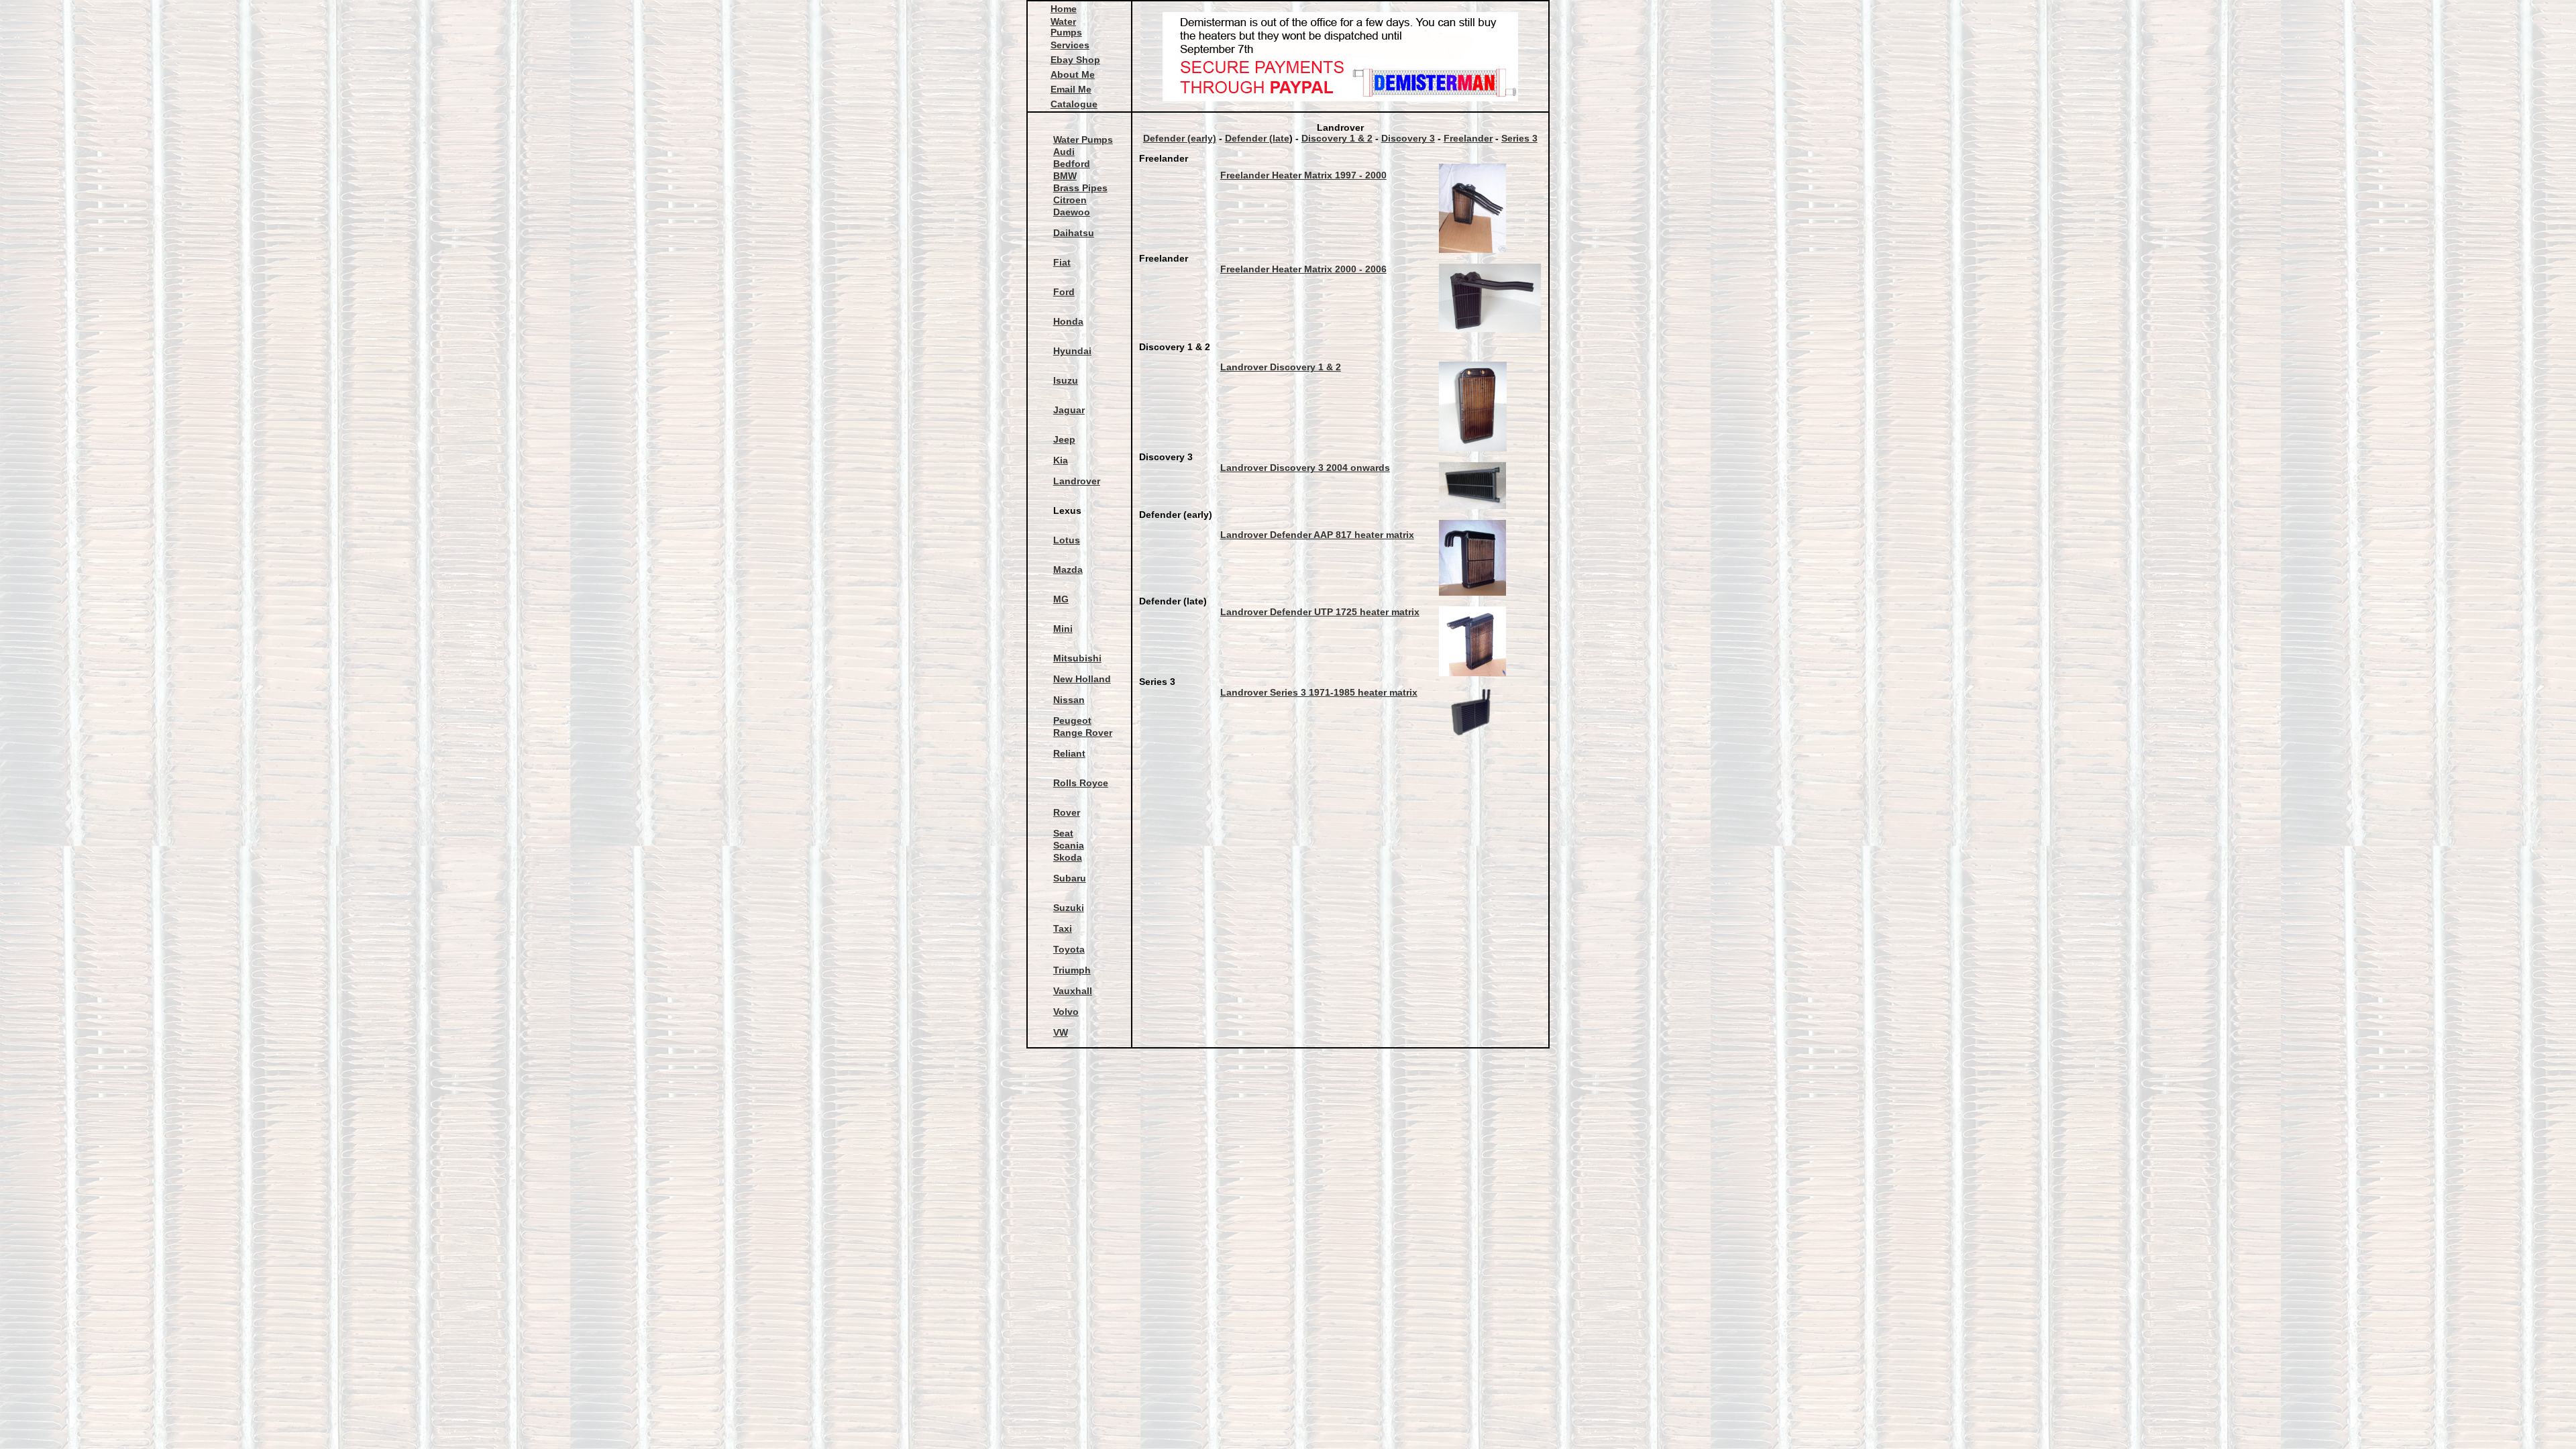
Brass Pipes (1080, 188)
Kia (1061, 460)
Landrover (1077, 481)
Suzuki (1069, 908)
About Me (1073, 74)
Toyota (1069, 949)
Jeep (1064, 439)
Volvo (1066, 1012)
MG (1061, 599)
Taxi (1063, 928)
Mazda (1068, 570)
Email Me (1071, 89)
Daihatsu (1074, 233)
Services (1070, 45)
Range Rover (1083, 733)
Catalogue (1074, 104)
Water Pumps (1066, 27)
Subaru (1070, 878)
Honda (1068, 321)
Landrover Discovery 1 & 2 (1281, 367)
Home (1064, 9)
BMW (1065, 176)
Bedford (1072, 164)
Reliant (1069, 753)
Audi (1064, 152)
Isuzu (1066, 380)
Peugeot (1072, 720)
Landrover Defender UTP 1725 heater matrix (1320, 612)
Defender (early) (1180, 138)
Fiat (1062, 262)
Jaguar (1069, 410)
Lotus (1067, 540)
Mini (1063, 629)
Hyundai (1072, 351)
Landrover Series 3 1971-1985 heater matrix (1319, 692)
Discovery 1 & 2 (1337, 138)
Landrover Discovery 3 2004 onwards (1305, 468)
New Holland (1082, 679)
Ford (1064, 292)
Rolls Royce (1081, 783)
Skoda (1068, 857)
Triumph (1072, 970)
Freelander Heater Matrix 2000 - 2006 (1303, 269)
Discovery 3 (1408, 138)
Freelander (1468, 138)
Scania (1069, 845)
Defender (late (1257, 138)
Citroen (1070, 200)
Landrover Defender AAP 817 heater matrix (1317, 535)
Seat (1063, 833)
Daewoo (1072, 212)
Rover (1067, 812)
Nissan (1069, 700)
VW (1061, 1032)
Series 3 (1519, 138)
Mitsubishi (1077, 658)
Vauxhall (1073, 991)
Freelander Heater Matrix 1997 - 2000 (1303, 175)
